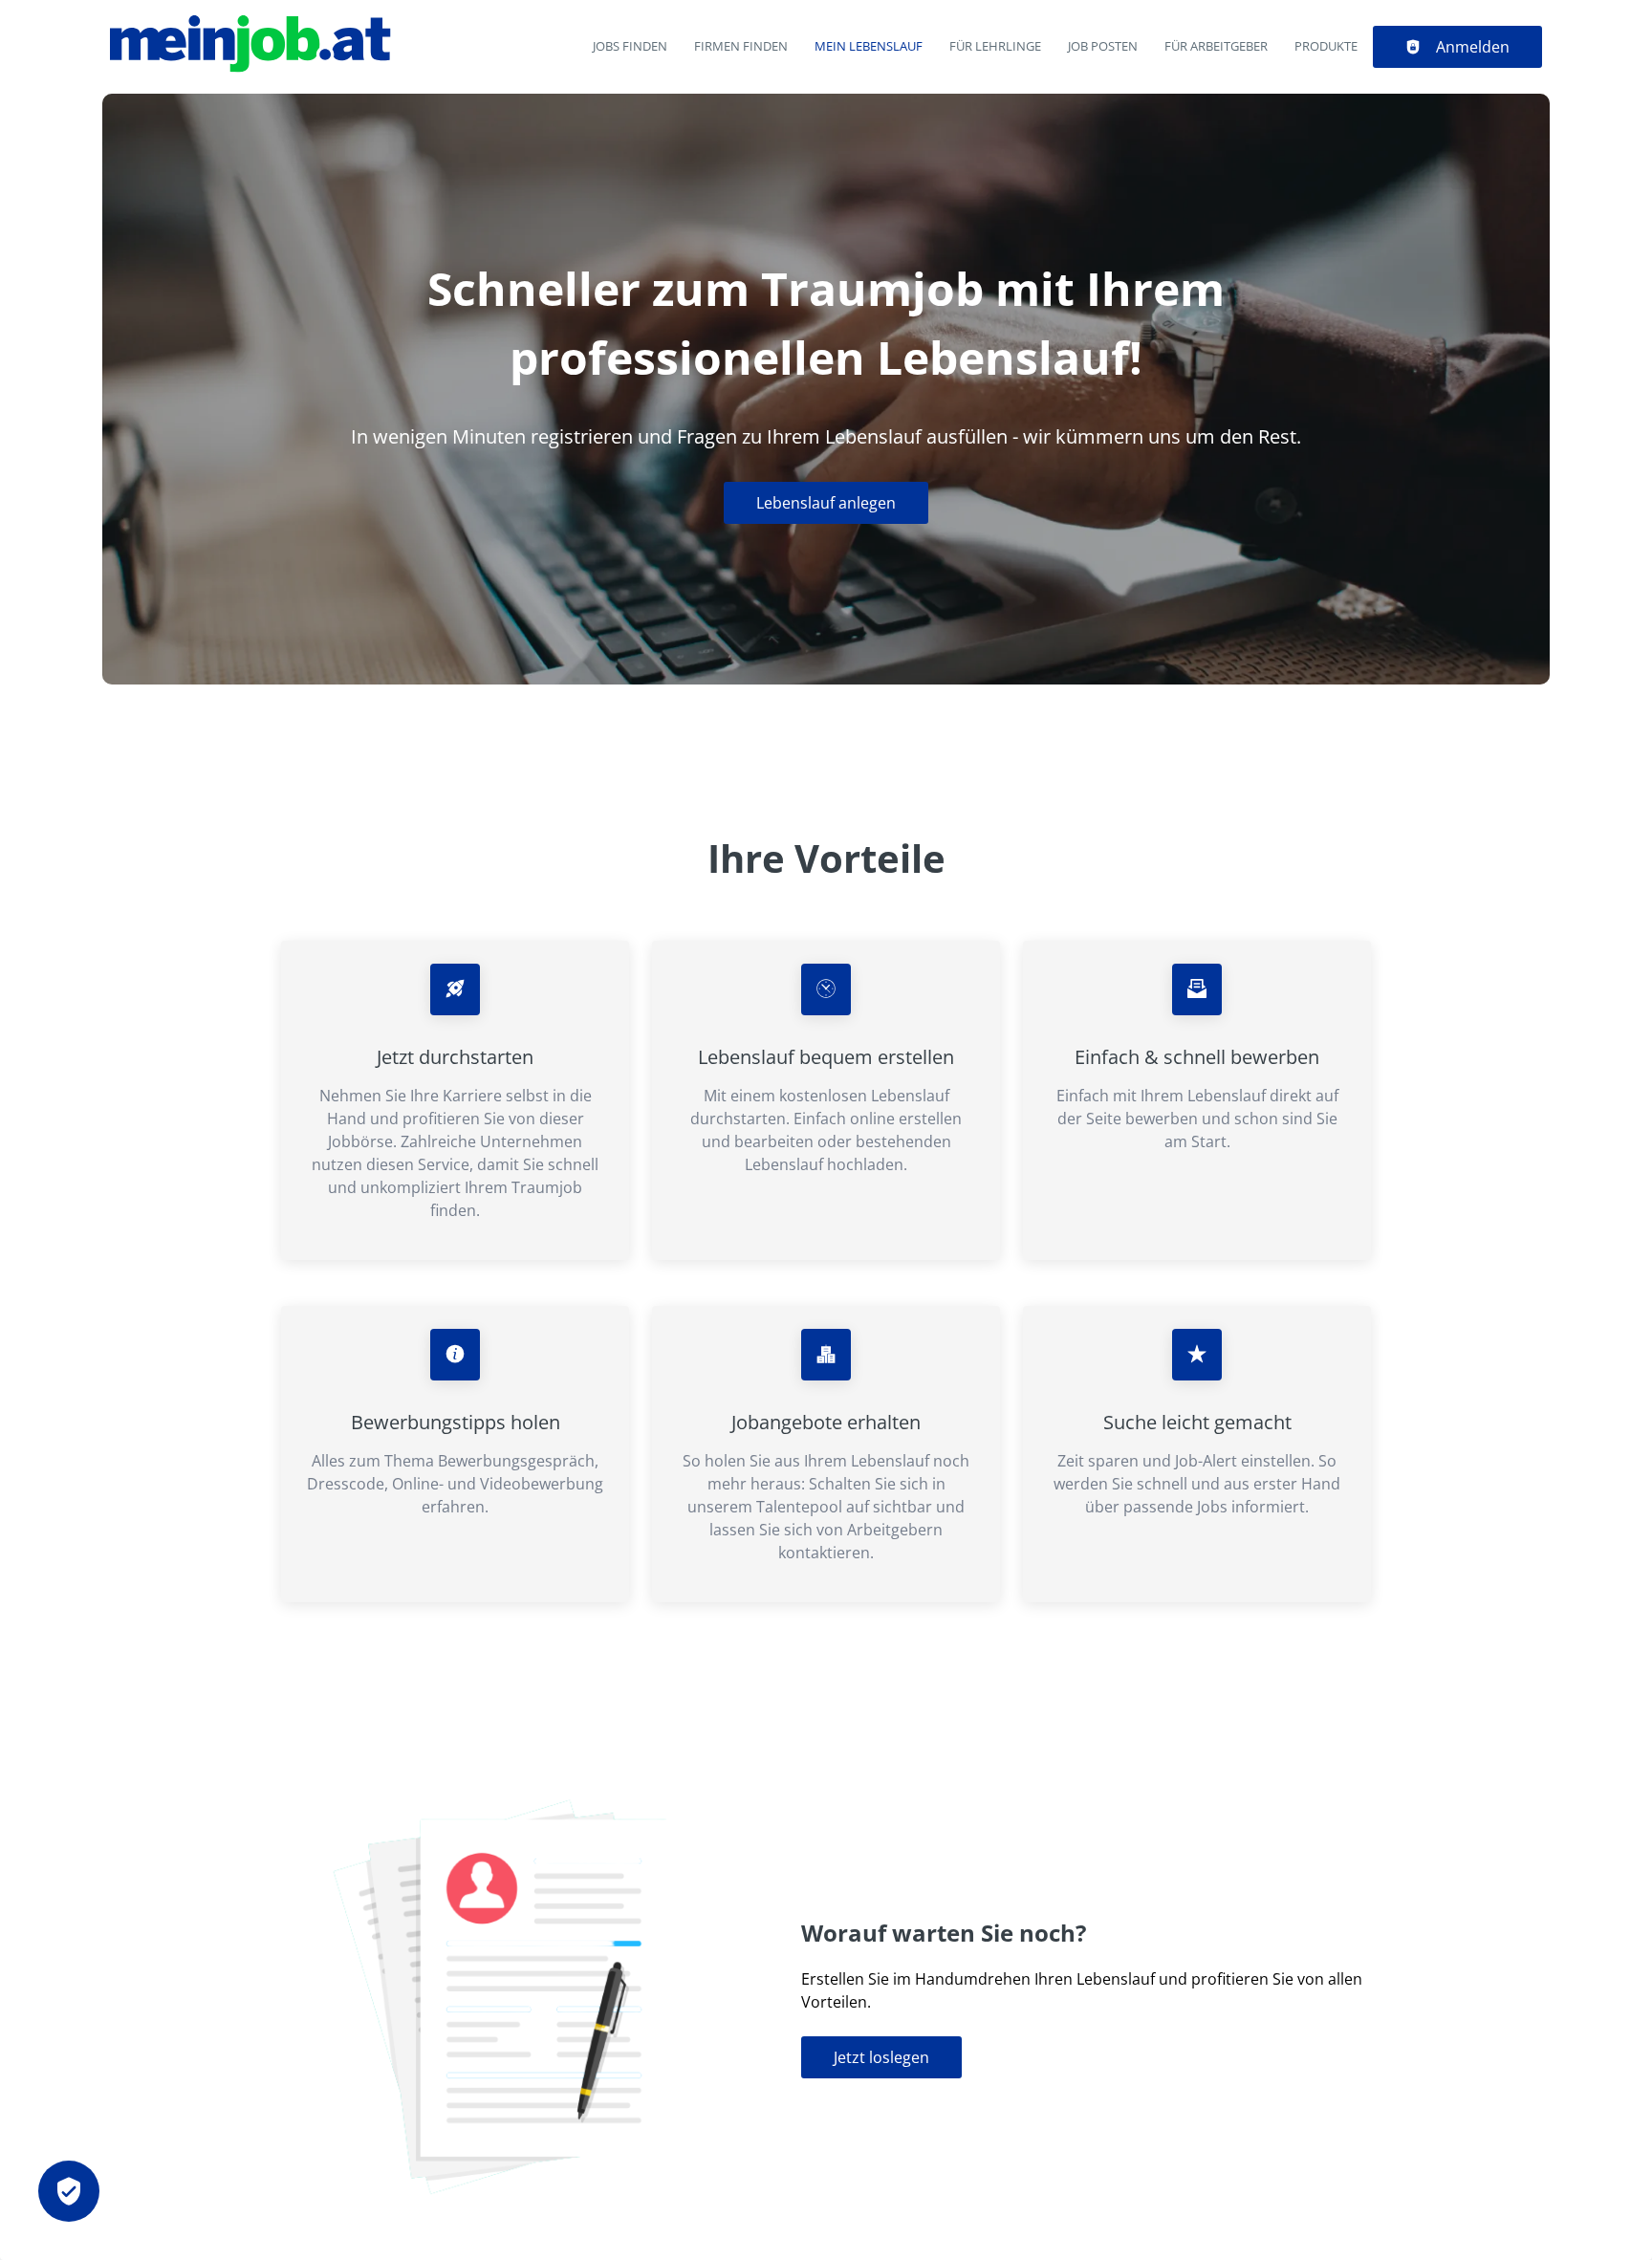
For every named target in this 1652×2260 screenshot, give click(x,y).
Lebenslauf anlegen (826, 503)
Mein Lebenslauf (869, 46)
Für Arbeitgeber (1216, 46)
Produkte (1326, 46)
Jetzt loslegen (881, 2057)
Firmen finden (741, 46)
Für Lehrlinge (995, 46)
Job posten (1103, 46)
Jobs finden (630, 46)
